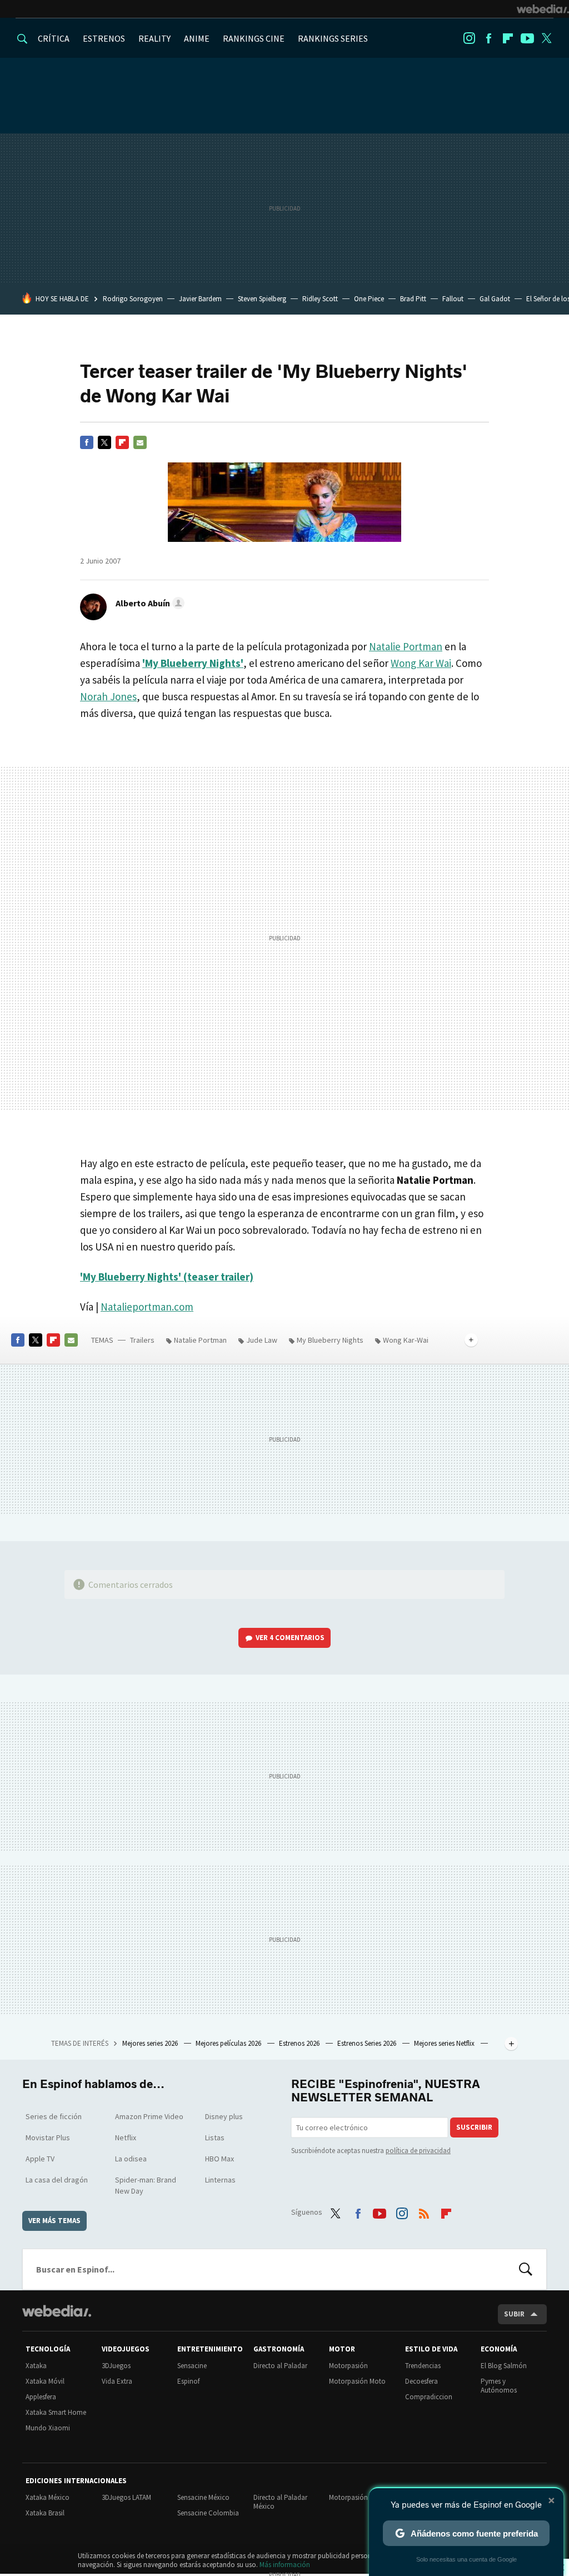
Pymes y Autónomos (499, 2386)
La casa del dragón (57, 2180)
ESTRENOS (104, 38)
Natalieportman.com (147, 1307)
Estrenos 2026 (300, 2043)
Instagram (469, 38)
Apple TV (40, 2159)
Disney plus (224, 2116)
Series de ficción (54, 2116)
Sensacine (192, 2366)
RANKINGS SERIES (333, 38)
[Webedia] (543, 9)
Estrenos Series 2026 (368, 2043)
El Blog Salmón (504, 2366)
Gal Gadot (495, 299)
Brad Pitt (413, 299)
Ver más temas (54, 2221)
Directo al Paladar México (280, 2502)
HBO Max (219, 2159)
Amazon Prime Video (149, 2116)
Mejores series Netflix (445, 2043)
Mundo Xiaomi (48, 2428)
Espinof (188, 2381)
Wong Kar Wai (421, 663)
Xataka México (48, 2497)
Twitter (547, 38)
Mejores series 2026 (151, 2043)
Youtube (527, 38)
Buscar (526, 2269)
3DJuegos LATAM (126, 2497)
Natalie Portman (406, 646)
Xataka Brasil (45, 2513)
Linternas (220, 2180)
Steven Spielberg (262, 299)
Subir (514, 2314)
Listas (215, 2137)
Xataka (36, 2366)
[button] (148, 603)
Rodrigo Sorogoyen (133, 299)
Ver (290, 1638)
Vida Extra (117, 2381)
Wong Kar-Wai (406, 1340)
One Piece (369, 299)
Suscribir (474, 2127)
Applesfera (41, 2397)
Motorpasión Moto (357, 2381)
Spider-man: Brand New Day (146, 2185)
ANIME (197, 38)
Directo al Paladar (280, 2366)
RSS (424, 2211)
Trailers (142, 1340)
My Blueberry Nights (330, 1340)
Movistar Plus (48, 2137)
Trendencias (423, 2366)
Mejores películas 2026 (229, 2043)
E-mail (140, 442)
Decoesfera (421, 2381)
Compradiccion (429, 2397)
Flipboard (508, 38)
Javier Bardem (200, 299)
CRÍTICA (54, 38)
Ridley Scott (320, 299)
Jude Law (262, 1340)
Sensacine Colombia (208, 2513)
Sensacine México (203, 2497)
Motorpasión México (360, 2497)
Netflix (126, 2137)
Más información (285, 2565)
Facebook (488, 38)
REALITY (154, 38)
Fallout (453, 299)
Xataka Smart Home (56, 2412)
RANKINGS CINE (254, 38)
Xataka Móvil (45, 2381)
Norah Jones (108, 696)
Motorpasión (348, 2366)
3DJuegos (116, 2366)
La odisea (131, 2159)
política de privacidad (418, 2151)
